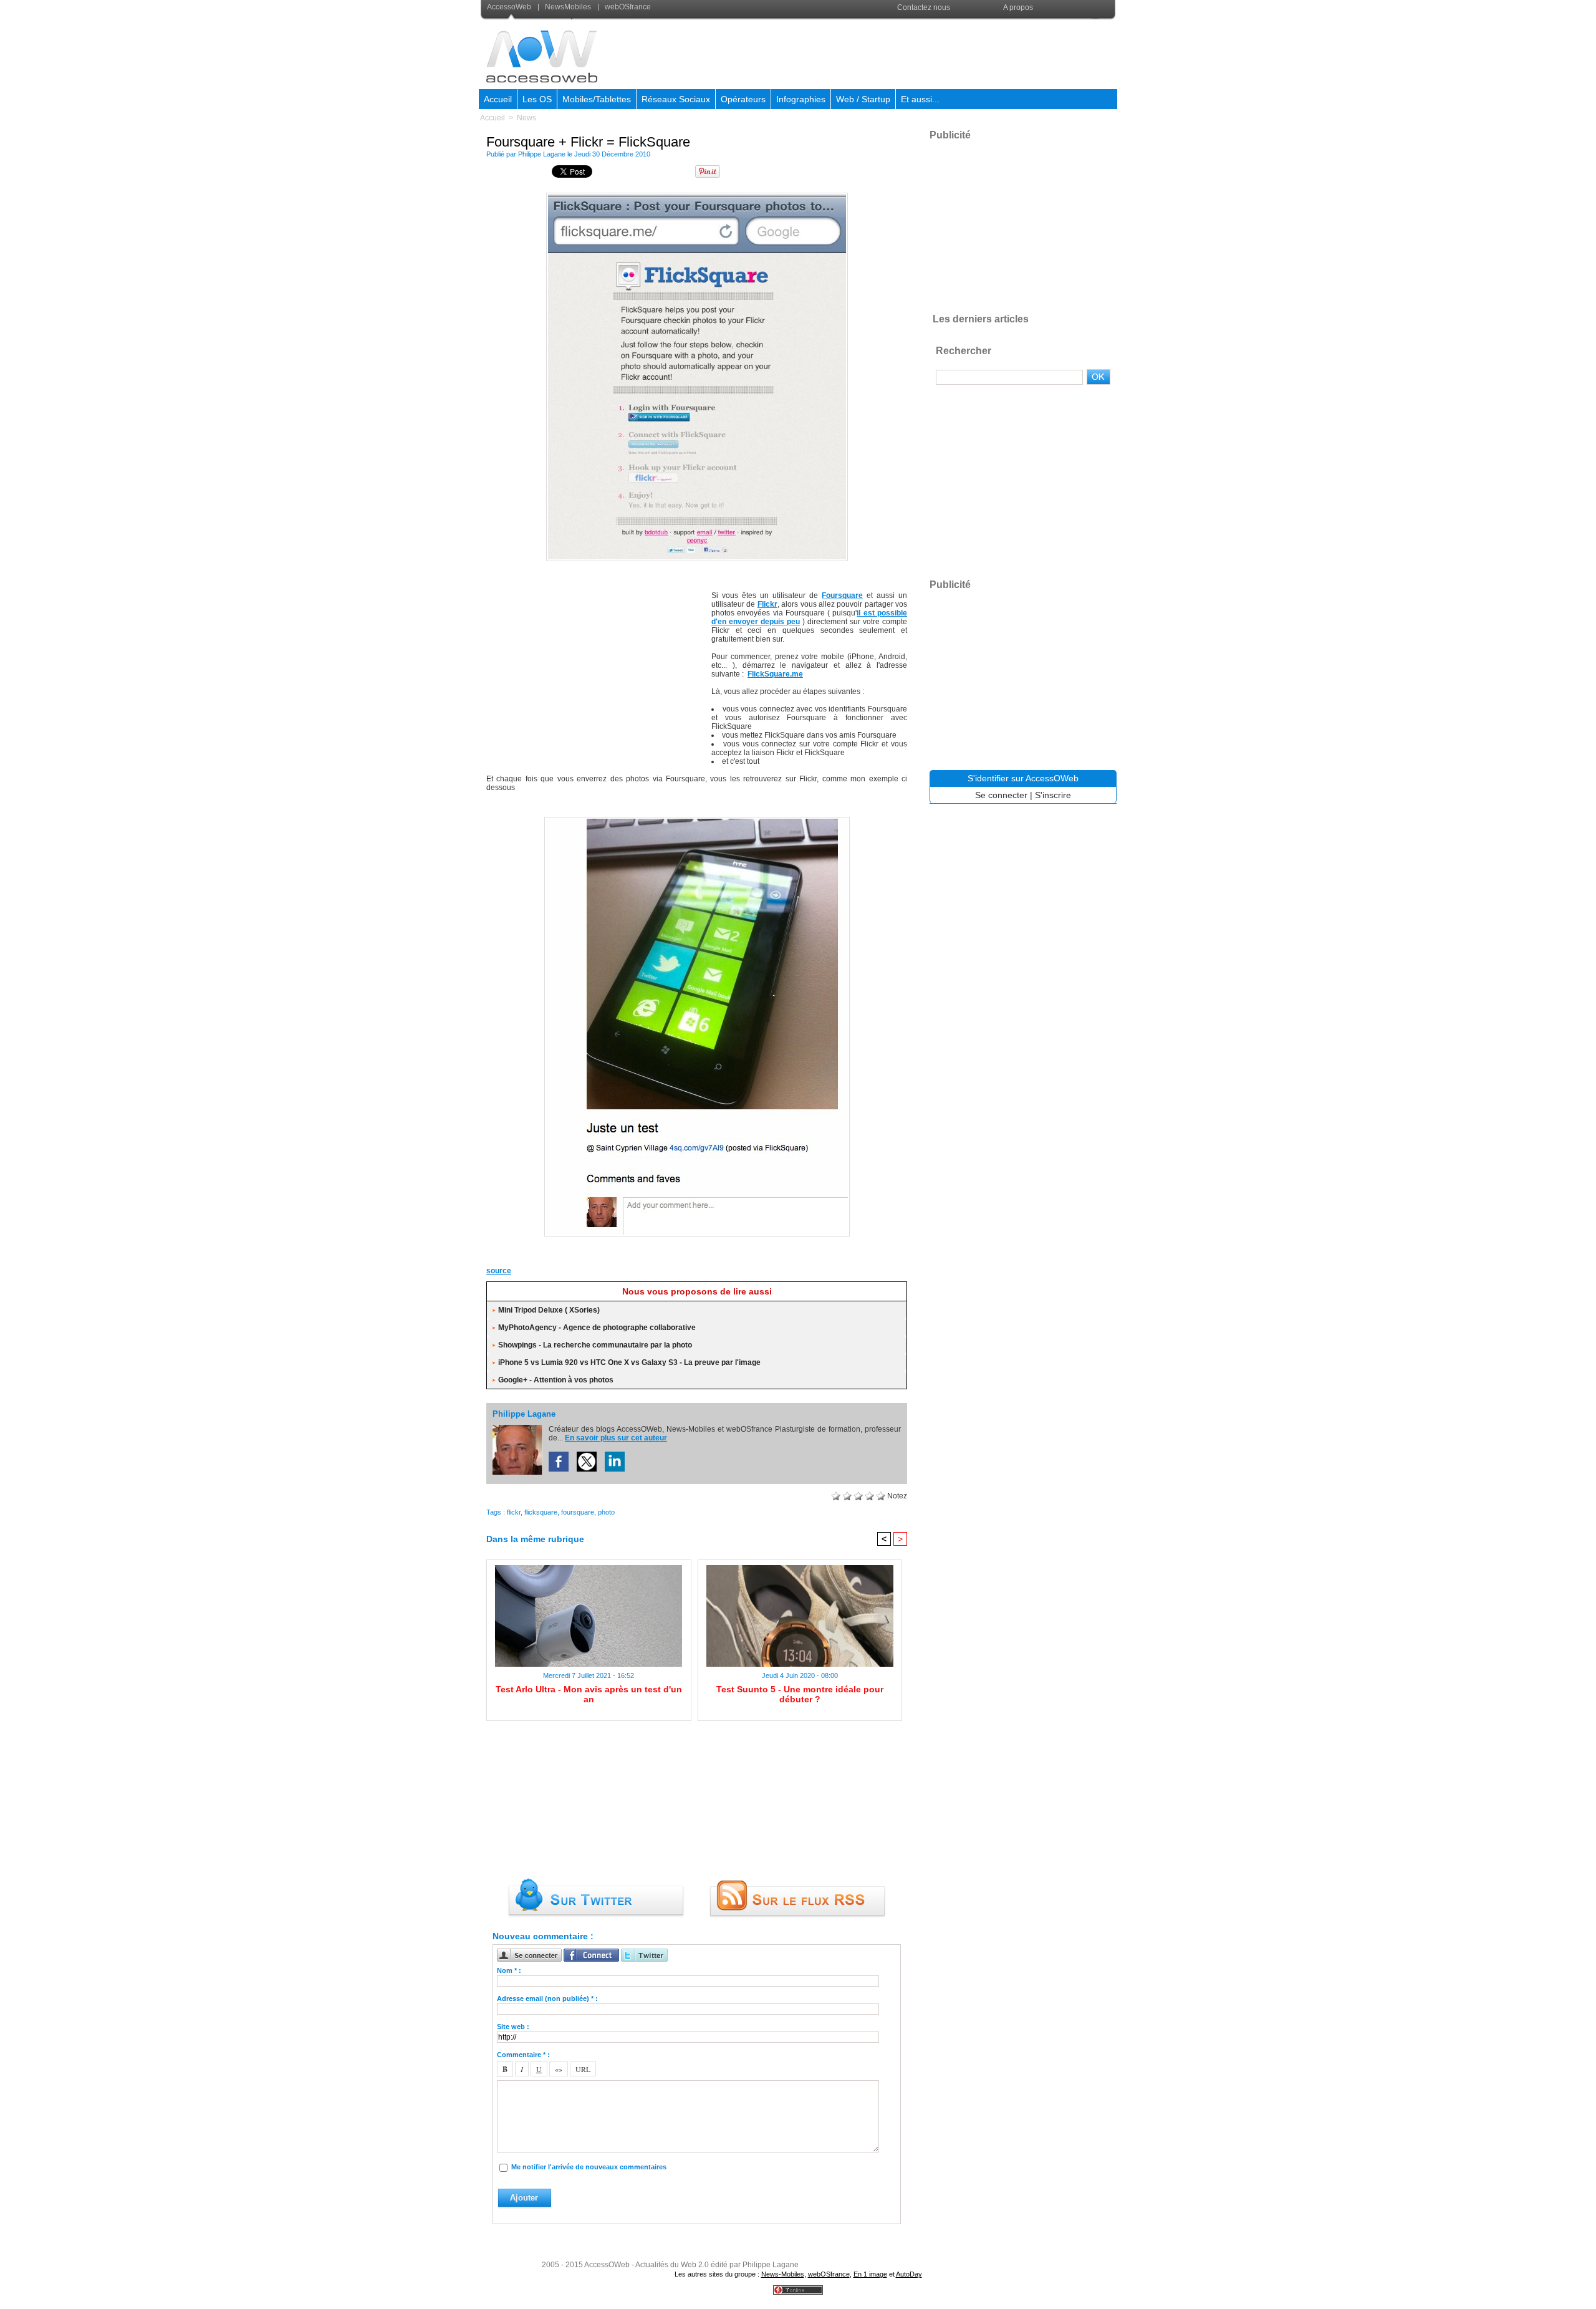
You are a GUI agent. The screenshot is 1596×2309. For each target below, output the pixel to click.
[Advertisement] (890, 52)
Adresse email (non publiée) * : (547, 1998)
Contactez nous (924, 7)
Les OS (537, 99)
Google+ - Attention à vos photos (556, 1380)
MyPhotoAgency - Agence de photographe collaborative (597, 1328)
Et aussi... (920, 99)
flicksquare (541, 1512)
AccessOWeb (607, 2265)
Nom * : (509, 1970)
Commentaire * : (523, 2055)
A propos (1018, 7)
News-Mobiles (783, 2274)
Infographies (801, 99)
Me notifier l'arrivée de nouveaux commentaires (589, 2167)
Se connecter (1001, 795)
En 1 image (870, 2274)
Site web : (513, 2027)
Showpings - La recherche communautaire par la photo (595, 1345)
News (526, 118)
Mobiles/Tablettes (597, 99)
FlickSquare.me (775, 674)
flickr (514, 1512)
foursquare (578, 1512)
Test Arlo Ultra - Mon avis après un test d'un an (589, 1694)
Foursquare (842, 595)
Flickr (767, 604)
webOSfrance (627, 7)
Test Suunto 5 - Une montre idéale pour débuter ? (800, 1694)
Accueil (498, 99)
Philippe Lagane (542, 154)
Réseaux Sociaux (676, 99)
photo (606, 1512)
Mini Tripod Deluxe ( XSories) (549, 1310)
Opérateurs (743, 99)
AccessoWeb (510, 7)
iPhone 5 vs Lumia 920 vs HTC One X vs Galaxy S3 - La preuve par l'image (629, 1362)
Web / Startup (863, 99)
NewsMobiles (568, 7)
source (499, 1271)
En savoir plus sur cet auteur (616, 1438)
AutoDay (909, 2274)
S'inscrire (1053, 795)
